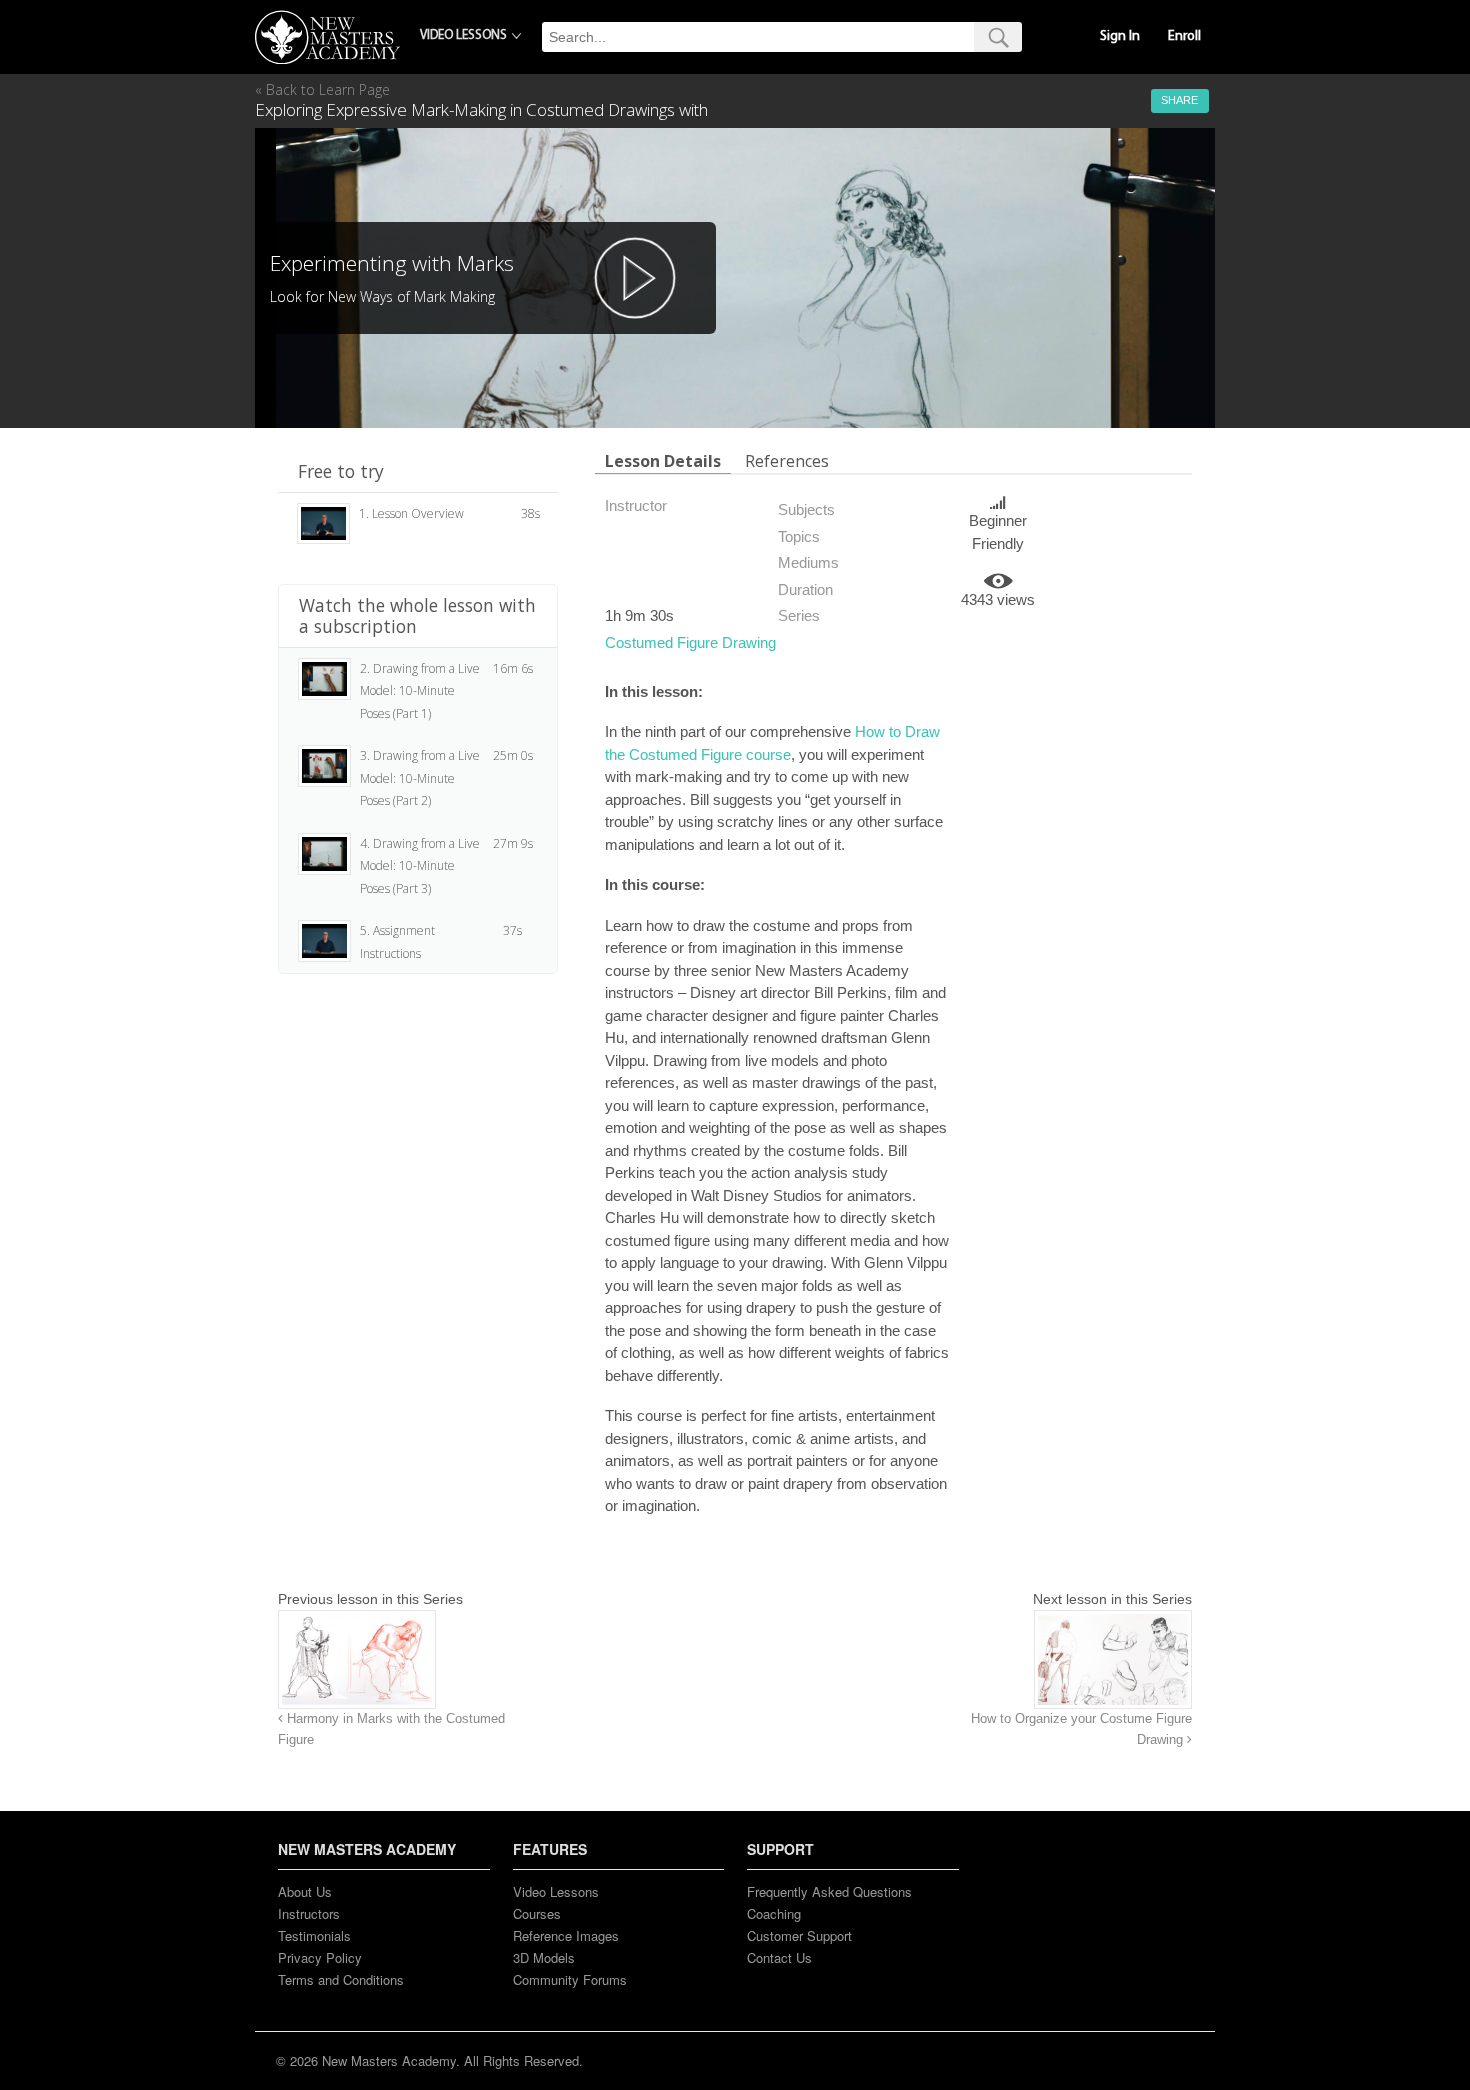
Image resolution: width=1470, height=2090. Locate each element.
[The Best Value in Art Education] (327, 37)
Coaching (774, 1913)
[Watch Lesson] (635, 278)
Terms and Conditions (341, 1979)
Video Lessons (556, 1891)
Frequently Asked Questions (829, 1891)
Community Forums (570, 1979)
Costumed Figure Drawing (690, 642)
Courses (537, 1913)
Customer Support (799, 1935)
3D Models (544, 1957)
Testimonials (314, 1935)
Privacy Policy (320, 1957)
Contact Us (779, 1957)
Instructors (309, 1913)
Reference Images (566, 1935)
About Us (305, 1891)
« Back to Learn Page (322, 89)
